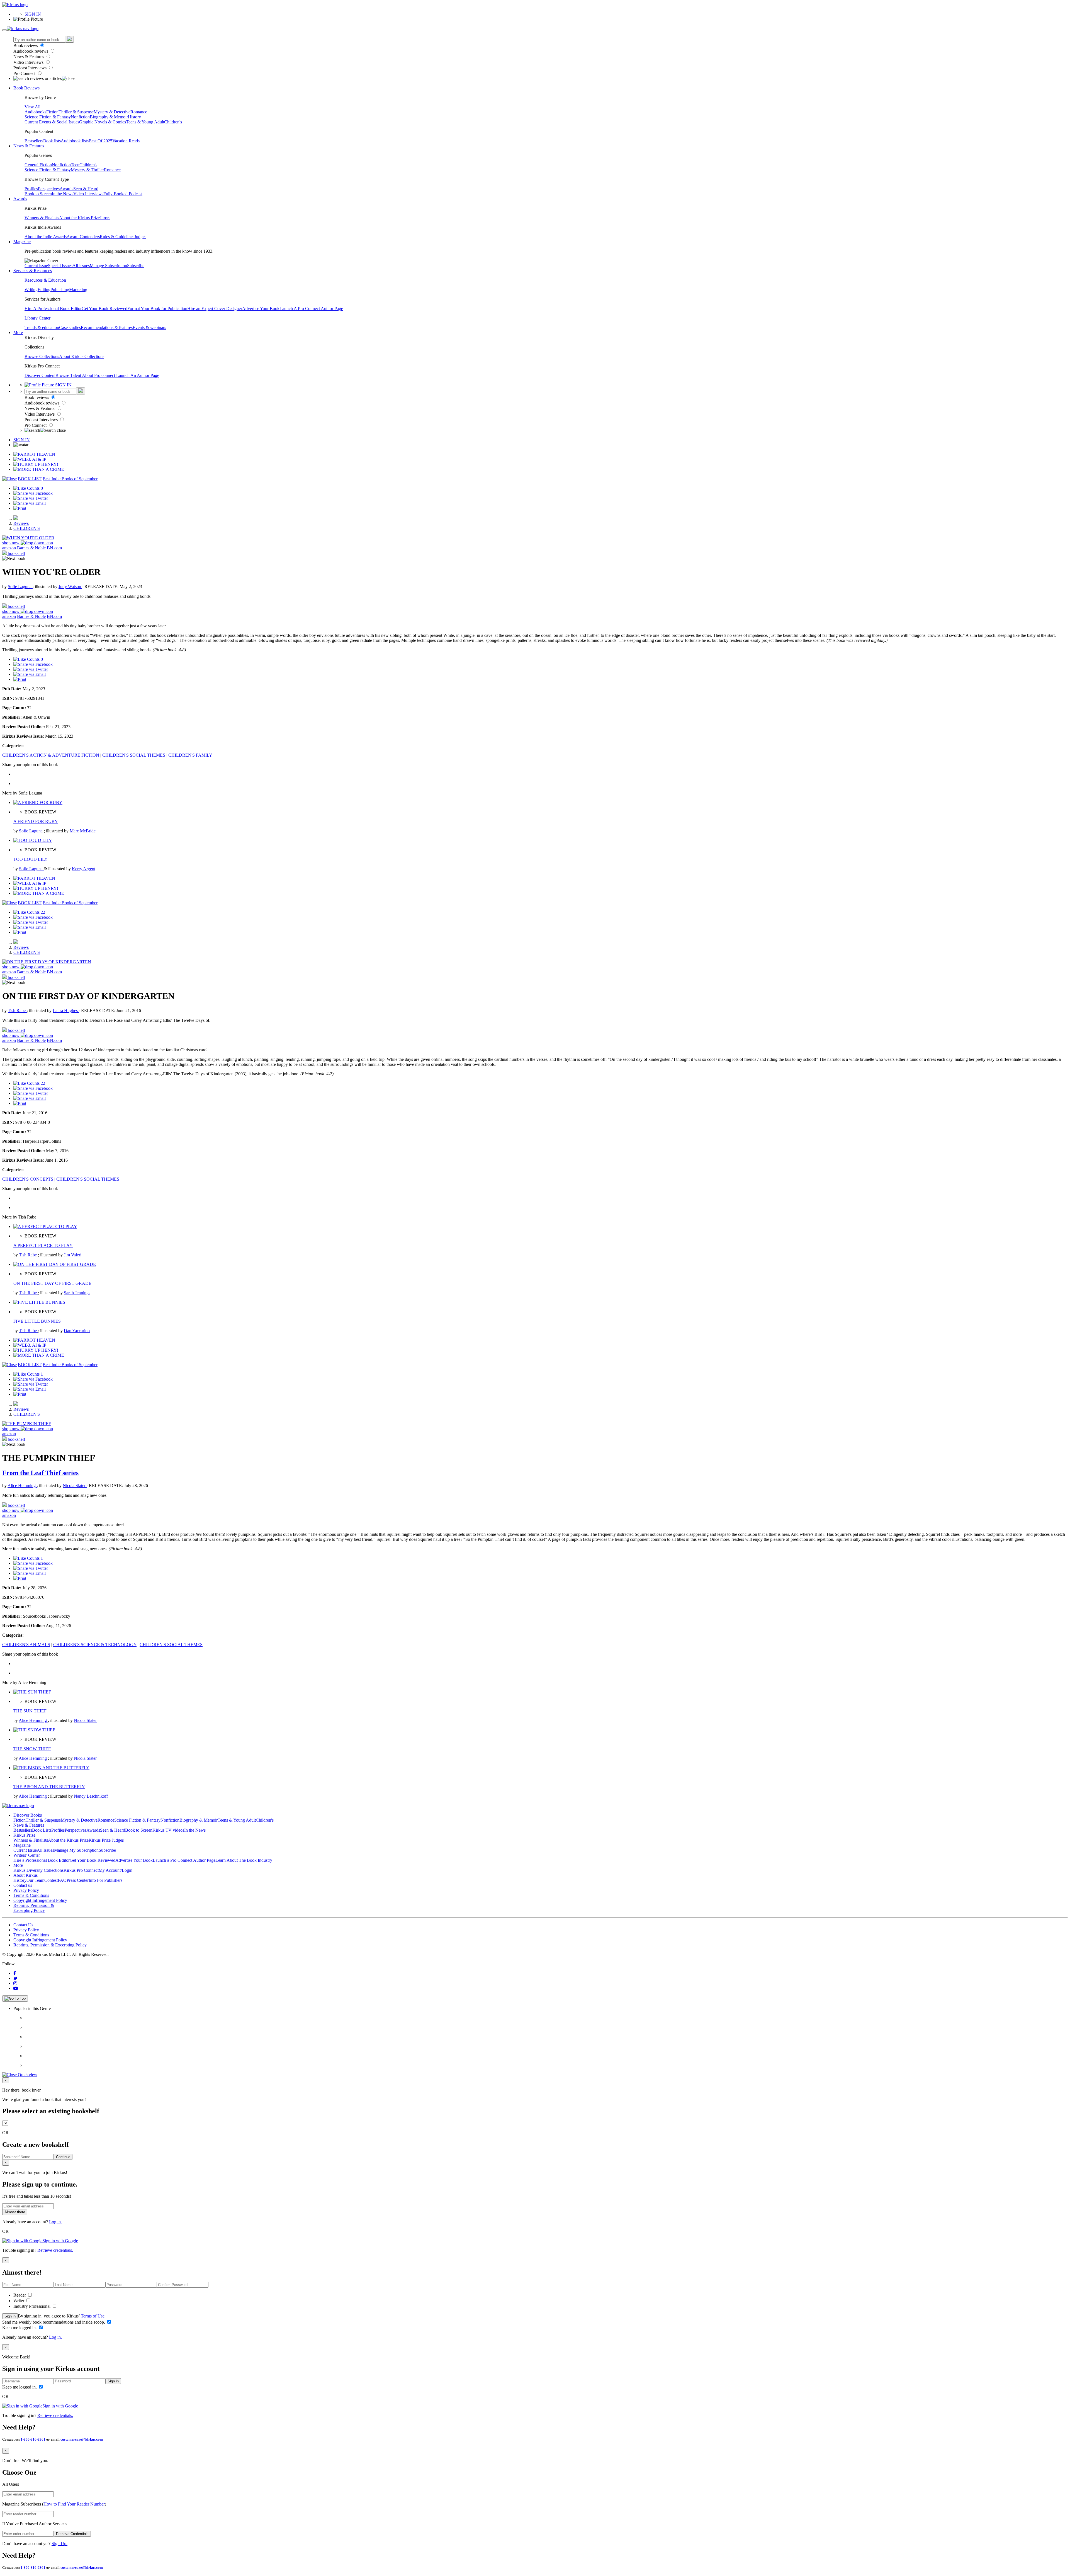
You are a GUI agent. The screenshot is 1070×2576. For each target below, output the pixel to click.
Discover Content (40, 375)
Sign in (10, 2316)
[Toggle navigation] (4, 30)
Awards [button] (20, 199)
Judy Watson (70, 587)
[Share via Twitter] (31, 498)
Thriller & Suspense (76, 112)
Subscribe (136, 266)
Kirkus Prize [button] (24, 1835)
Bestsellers (34, 141)
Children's (173, 122)
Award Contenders (83, 237)
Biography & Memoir (109, 117)
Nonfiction (80, 117)
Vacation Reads (126, 141)
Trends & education (42, 327)
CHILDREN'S (27, 528)
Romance (139, 112)
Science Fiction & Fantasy (48, 117)
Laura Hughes (66, 1011)
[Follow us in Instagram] (15, 1983)
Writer (19, 2301)
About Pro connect (99, 375)
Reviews (21, 523)
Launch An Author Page (138, 375)
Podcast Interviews (31, 68)
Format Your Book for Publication (157, 309)
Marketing (78, 290)
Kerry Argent (84, 869)
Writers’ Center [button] (27, 1855)
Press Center (78, 1880)
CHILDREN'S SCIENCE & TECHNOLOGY (95, 1645)
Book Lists (42, 1830)
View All (32, 107)
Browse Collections (42, 356)
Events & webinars (149, 327)
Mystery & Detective (112, 112)
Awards (66, 189)
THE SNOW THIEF (32, 1749)
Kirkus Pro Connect (81, 1870)
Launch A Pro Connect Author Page (311, 309)
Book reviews (26, 46)
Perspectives (49, 189)
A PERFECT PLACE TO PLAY (43, 1245)
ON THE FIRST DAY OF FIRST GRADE (52, 1283)
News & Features (29, 57)
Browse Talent (69, 375)
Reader (20, 2295)
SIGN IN (33, 14)
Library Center (37, 318)
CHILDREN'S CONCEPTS (28, 1179)
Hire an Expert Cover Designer (215, 309)
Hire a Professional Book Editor (42, 1860)
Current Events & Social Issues (52, 122)
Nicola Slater (75, 1486)
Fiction (52, 112)
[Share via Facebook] (33, 493)
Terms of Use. (93, 2316)
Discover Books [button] (28, 1815)
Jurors (105, 218)
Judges (140, 237)
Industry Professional (32, 2306)
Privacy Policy (26, 1890)
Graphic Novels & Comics (103, 122)
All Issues (81, 266)
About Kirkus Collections (82, 356)
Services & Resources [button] (33, 271)
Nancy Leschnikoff (91, 1796)
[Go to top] (15, 1999)
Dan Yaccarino (77, 1331)
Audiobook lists (75, 141)
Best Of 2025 (100, 141)
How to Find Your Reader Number (74, 2504)
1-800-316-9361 (33, 2439)
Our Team (35, 1880)
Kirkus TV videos (168, 1830)
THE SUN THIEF (30, 1711)
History (134, 117)
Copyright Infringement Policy (40, 1900)
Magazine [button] (22, 242)
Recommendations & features (107, 327)
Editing (44, 290)
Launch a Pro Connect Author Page (184, 1860)
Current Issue (36, 266)
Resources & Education (45, 280)
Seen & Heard (86, 189)
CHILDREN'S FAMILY (190, 755)
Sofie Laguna (20, 587)
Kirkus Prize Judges (106, 1840)
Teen (75, 165)
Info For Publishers (105, 1880)
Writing (31, 290)
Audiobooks (35, 112)
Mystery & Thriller (87, 170)
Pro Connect (25, 73)
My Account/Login (115, 1870)
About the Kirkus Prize (79, 218)
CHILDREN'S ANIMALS (26, 1645)
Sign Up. (59, 2544)
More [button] (18, 332)
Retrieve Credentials (72, 2534)
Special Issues (60, 266)
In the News (63, 194)
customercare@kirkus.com (82, 2439)
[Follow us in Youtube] (16, 1988)
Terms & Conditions (31, 1895)
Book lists (52, 141)
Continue (63, 2157)
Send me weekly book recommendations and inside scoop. (54, 2322)
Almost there (15, 2212)
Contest (51, 1880)
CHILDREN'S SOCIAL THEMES (134, 755)
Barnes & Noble (31, 548)
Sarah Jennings (77, 1293)
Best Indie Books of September (70, 479)
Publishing (60, 290)
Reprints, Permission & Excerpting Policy (34, 1908)
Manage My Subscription (76, 1850)
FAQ (62, 1880)
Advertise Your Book (261, 309)
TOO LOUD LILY (31, 859)
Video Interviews (29, 62)
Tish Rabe (17, 1011)
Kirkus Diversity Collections (38, 1870)
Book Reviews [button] (26, 88)
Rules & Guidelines (117, 237)
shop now (11, 543)
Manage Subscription (108, 266)
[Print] (20, 508)
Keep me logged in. (20, 2328)
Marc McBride (83, 831)
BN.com (54, 548)
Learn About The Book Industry (244, 1860)
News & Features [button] (29, 146)
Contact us (23, 1885)
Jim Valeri (73, 1255)
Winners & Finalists (42, 218)
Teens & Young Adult (145, 122)
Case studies (70, 327)
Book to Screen (38, 194)
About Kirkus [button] (25, 1875)
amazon (9, 548)
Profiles (31, 189)
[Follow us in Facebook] (15, 1973)
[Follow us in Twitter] (15, 1978)
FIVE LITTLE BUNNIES (37, 1321)
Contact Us (23, 1925)
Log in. (55, 2222)
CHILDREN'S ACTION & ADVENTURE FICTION (51, 755)
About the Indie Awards (46, 237)
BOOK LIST (30, 479)
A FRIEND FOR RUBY (36, 821)
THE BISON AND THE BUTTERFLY (49, 1787)
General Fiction (38, 165)
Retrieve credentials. (55, 2250)
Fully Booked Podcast (123, 194)
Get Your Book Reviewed (104, 309)
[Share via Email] (30, 503)
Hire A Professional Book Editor (53, 309)
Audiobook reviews (31, 51)
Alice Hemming (22, 1486)
